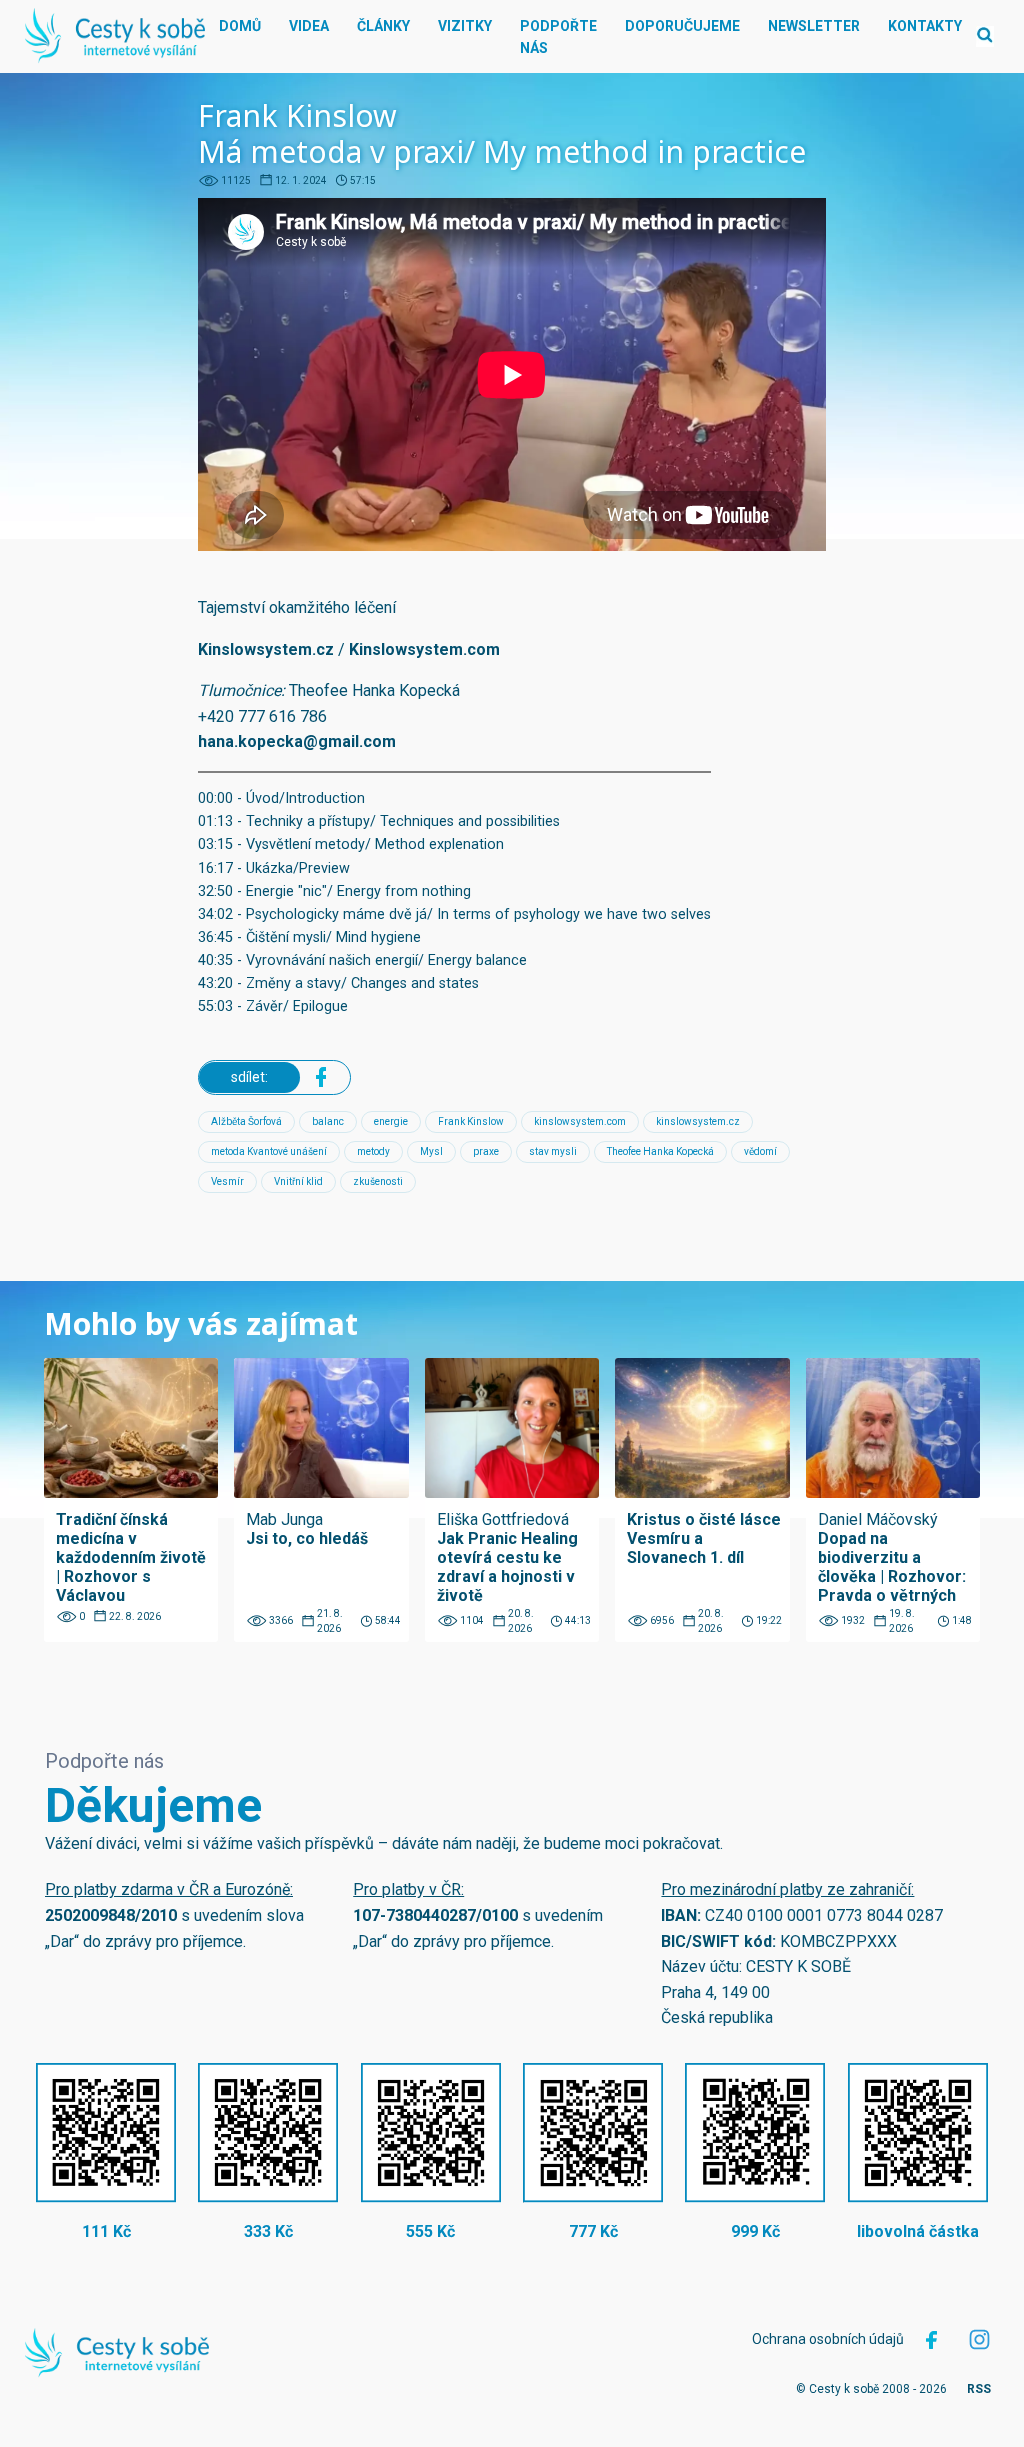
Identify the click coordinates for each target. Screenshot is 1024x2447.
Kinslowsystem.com (424, 649)
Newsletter (814, 26)
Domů (240, 26)
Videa (309, 26)
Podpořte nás (558, 37)
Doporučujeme (682, 26)
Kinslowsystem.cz (266, 649)
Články (383, 26)
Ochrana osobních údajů (828, 2339)
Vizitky (465, 26)
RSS (979, 2389)
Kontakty (925, 26)
